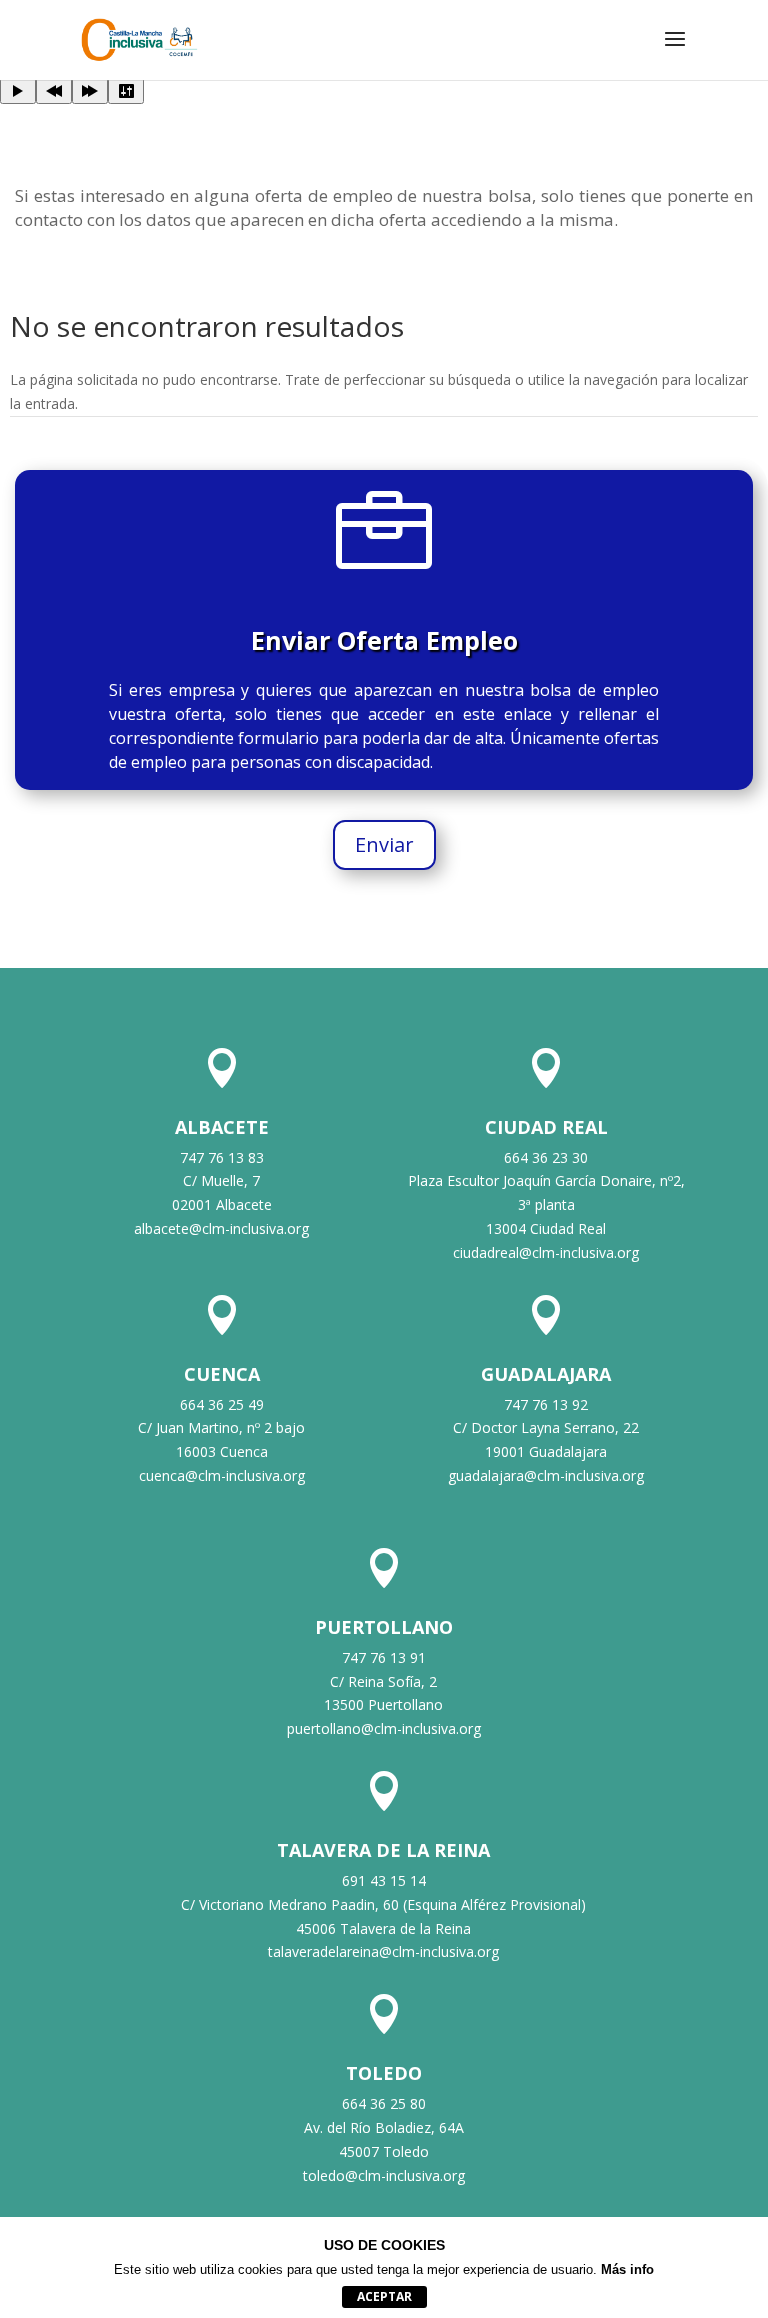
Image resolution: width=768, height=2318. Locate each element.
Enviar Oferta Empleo (384, 640)
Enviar (384, 844)
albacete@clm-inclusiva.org (221, 1228)
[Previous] (54, 91)
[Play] (18, 91)
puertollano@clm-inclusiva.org (384, 1728)
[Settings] (126, 91)
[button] (675, 52)
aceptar (384, 2296)
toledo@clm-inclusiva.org (384, 2175)
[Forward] (90, 91)
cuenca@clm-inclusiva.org (222, 1475)
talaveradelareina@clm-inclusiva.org (383, 1951)
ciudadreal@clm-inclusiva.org (546, 1252)
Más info (627, 2269)
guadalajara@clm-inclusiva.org (546, 1475)
